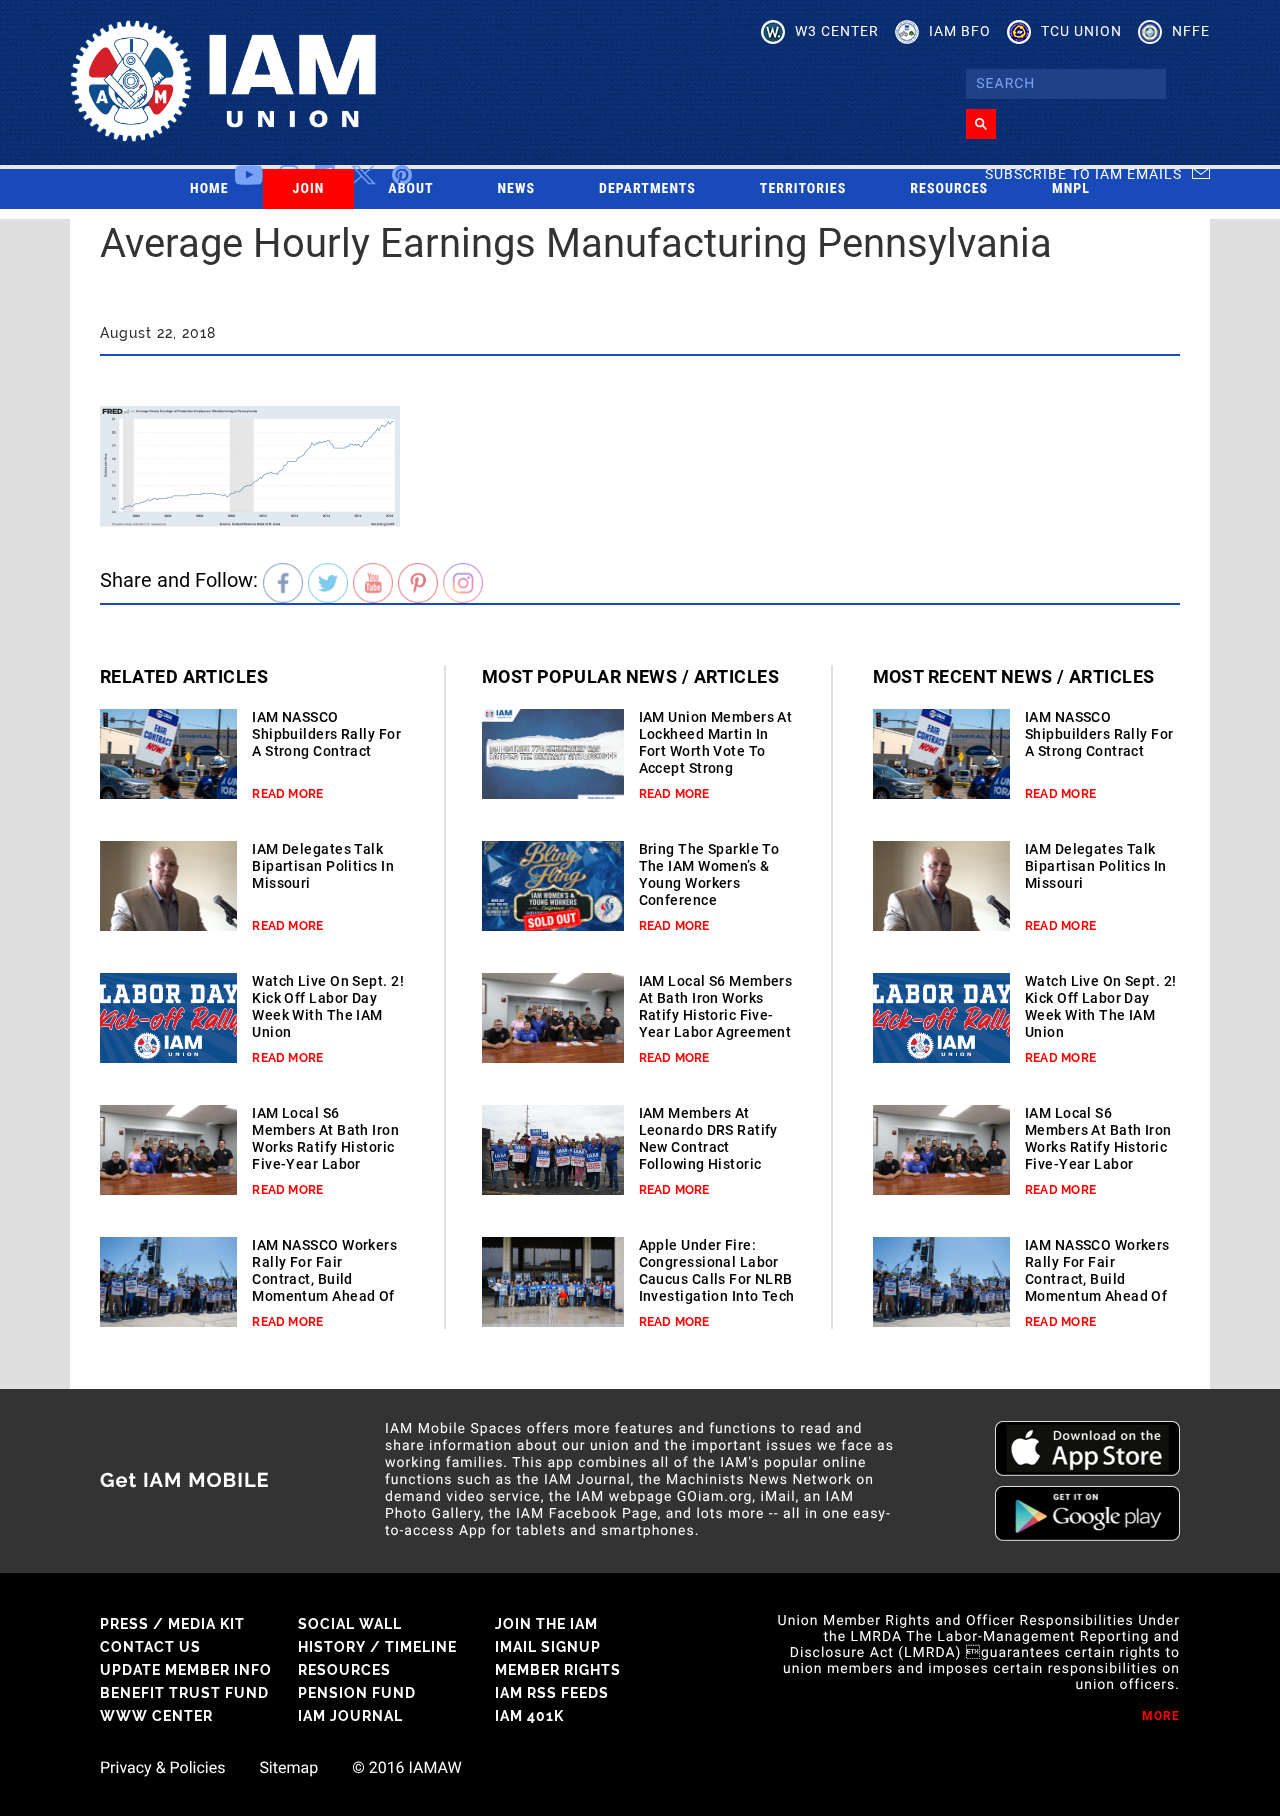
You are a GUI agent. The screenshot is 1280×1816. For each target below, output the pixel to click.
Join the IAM (546, 1624)
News (517, 189)
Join (309, 189)
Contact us (150, 1647)
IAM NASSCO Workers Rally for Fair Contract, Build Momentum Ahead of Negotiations (324, 1279)
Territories (803, 189)
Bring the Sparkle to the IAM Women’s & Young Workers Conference (709, 874)
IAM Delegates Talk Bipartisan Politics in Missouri (323, 866)
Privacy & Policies (162, 1768)
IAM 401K (529, 1716)
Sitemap (288, 1768)
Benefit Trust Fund (184, 1693)
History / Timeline (377, 1647)
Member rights (558, 1670)
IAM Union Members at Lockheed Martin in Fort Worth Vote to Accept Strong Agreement (716, 751)
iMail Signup (548, 1647)
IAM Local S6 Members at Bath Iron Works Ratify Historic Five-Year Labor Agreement (325, 1147)
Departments (647, 189)
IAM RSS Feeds (552, 1693)
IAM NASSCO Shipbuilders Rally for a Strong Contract (326, 734)
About (410, 189)
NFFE (1191, 31)
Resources (949, 189)
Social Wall (350, 1624)
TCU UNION (1081, 31)
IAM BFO (960, 31)
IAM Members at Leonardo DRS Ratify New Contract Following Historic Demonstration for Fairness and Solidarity (708, 1164)
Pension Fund (357, 1693)
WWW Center (156, 1716)
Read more (287, 794)
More (1161, 1716)
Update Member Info (186, 1670)
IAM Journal (350, 1716)
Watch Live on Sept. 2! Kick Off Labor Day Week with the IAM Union (328, 1006)
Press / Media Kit (172, 1624)
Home (209, 189)
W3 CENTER (837, 31)
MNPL (1071, 189)
